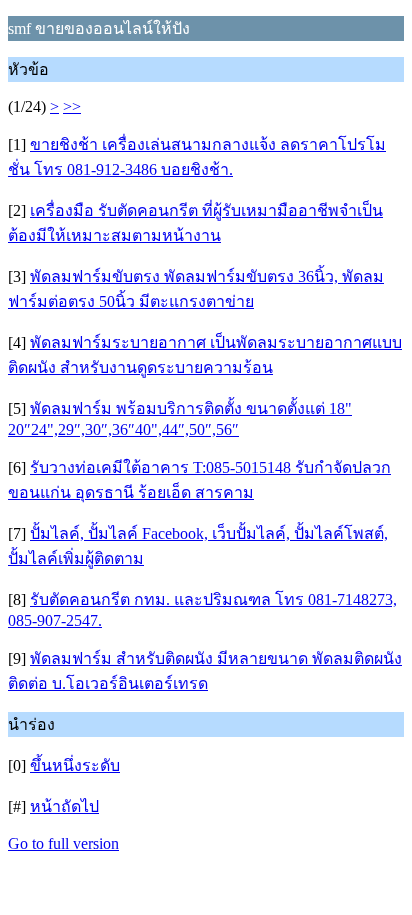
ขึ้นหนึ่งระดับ (75, 765)
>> (72, 106)
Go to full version (63, 843)
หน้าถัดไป (64, 806)
